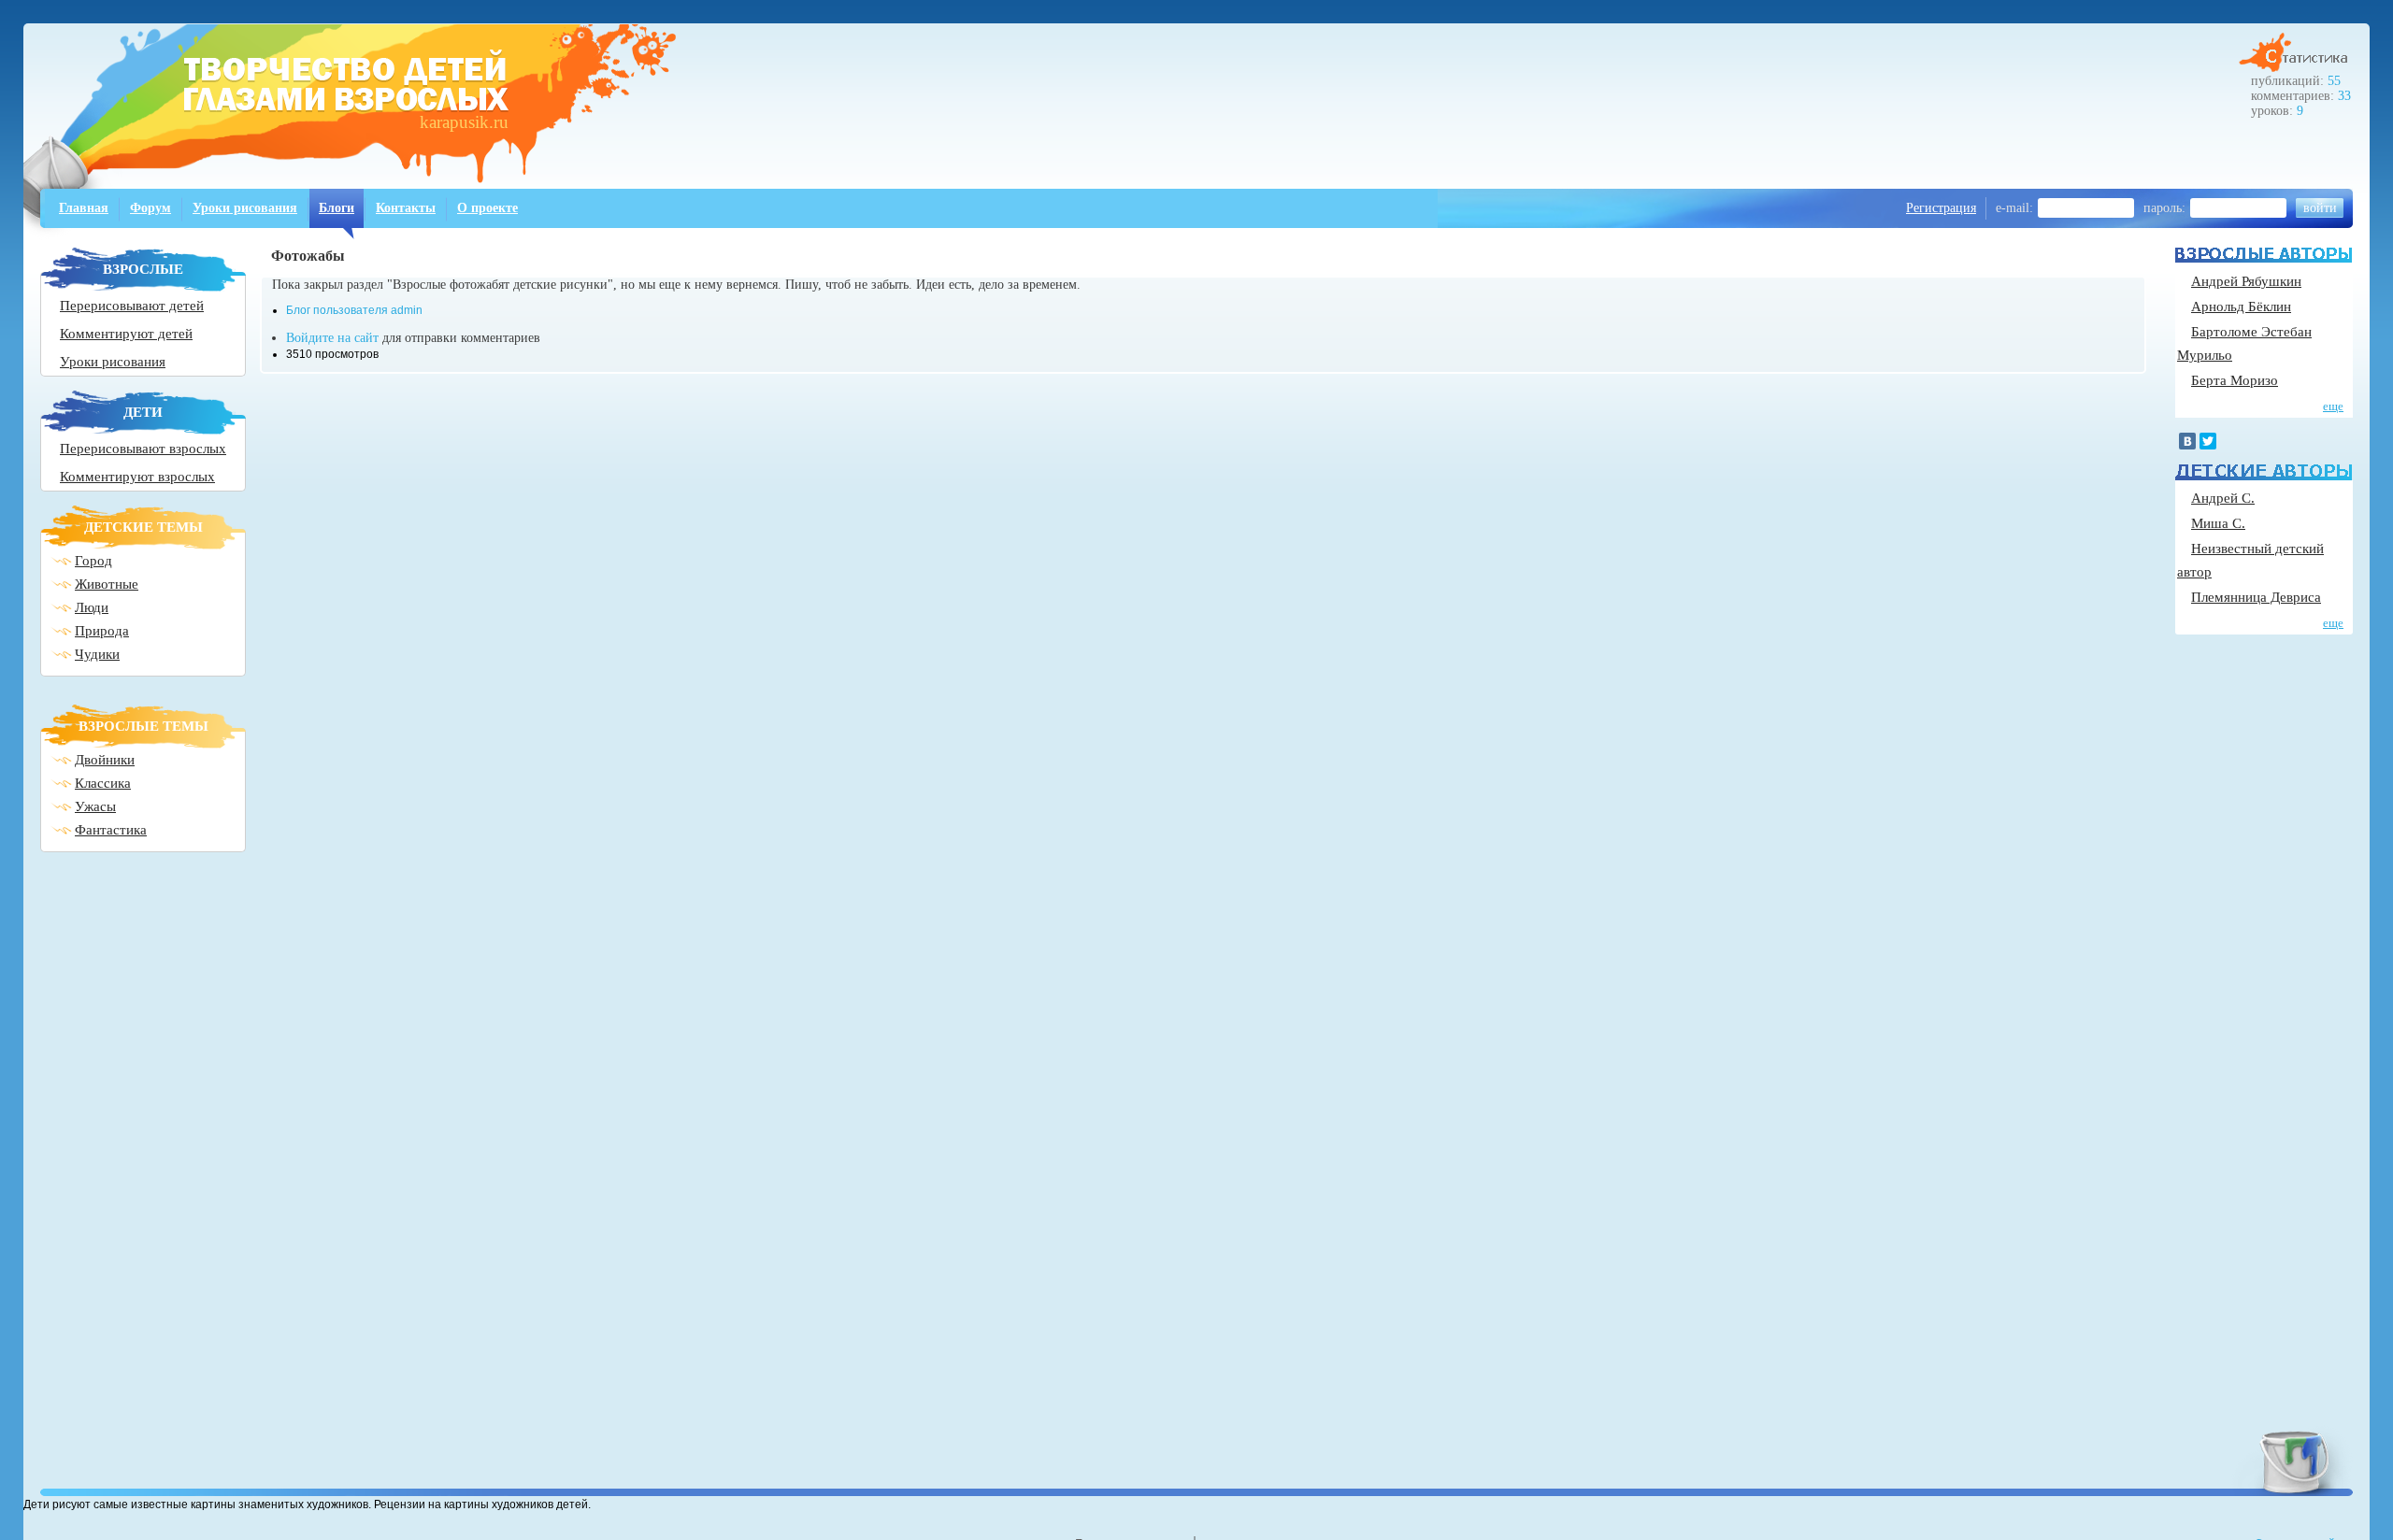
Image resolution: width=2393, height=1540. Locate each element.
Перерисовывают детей (132, 306)
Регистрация (1941, 208)
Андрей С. (2223, 498)
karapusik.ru (464, 122)
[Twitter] (2208, 441)
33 (2344, 96)
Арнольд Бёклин (2241, 307)
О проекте (487, 208)
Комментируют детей (126, 334)
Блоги (337, 208)
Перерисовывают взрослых (143, 449)
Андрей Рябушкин (2246, 281)
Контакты (406, 208)
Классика (103, 783)
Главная (84, 208)
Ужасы (95, 806)
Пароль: (2164, 208)
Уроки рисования (245, 208)
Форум (150, 208)
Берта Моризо (2235, 380)
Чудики (97, 654)
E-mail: (2014, 208)
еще (2333, 406)
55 (2334, 81)
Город (93, 561)
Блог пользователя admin (354, 310)
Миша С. (2218, 523)
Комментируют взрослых (137, 477)
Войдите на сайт (332, 338)
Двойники (105, 760)
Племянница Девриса (2256, 597)
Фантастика (111, 830)
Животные (107, 584)
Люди (92, 607)
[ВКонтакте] (2187, 441)
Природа (102, 631)
